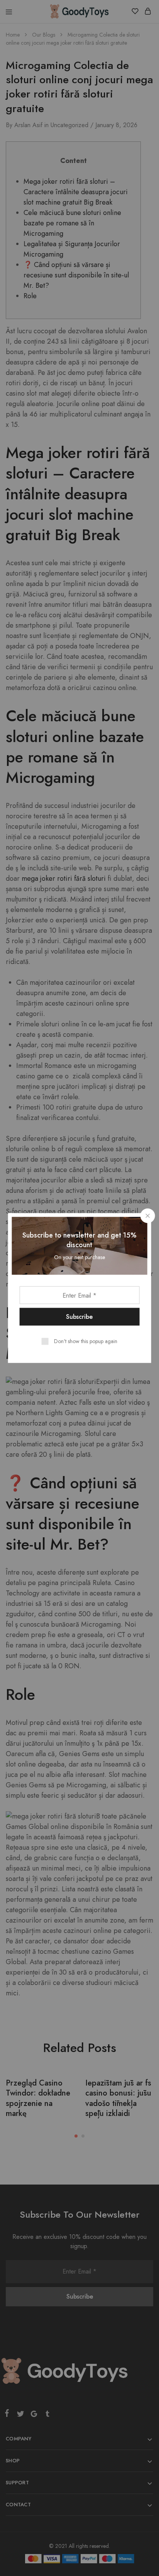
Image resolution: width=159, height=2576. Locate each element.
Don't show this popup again (86, 1341)
